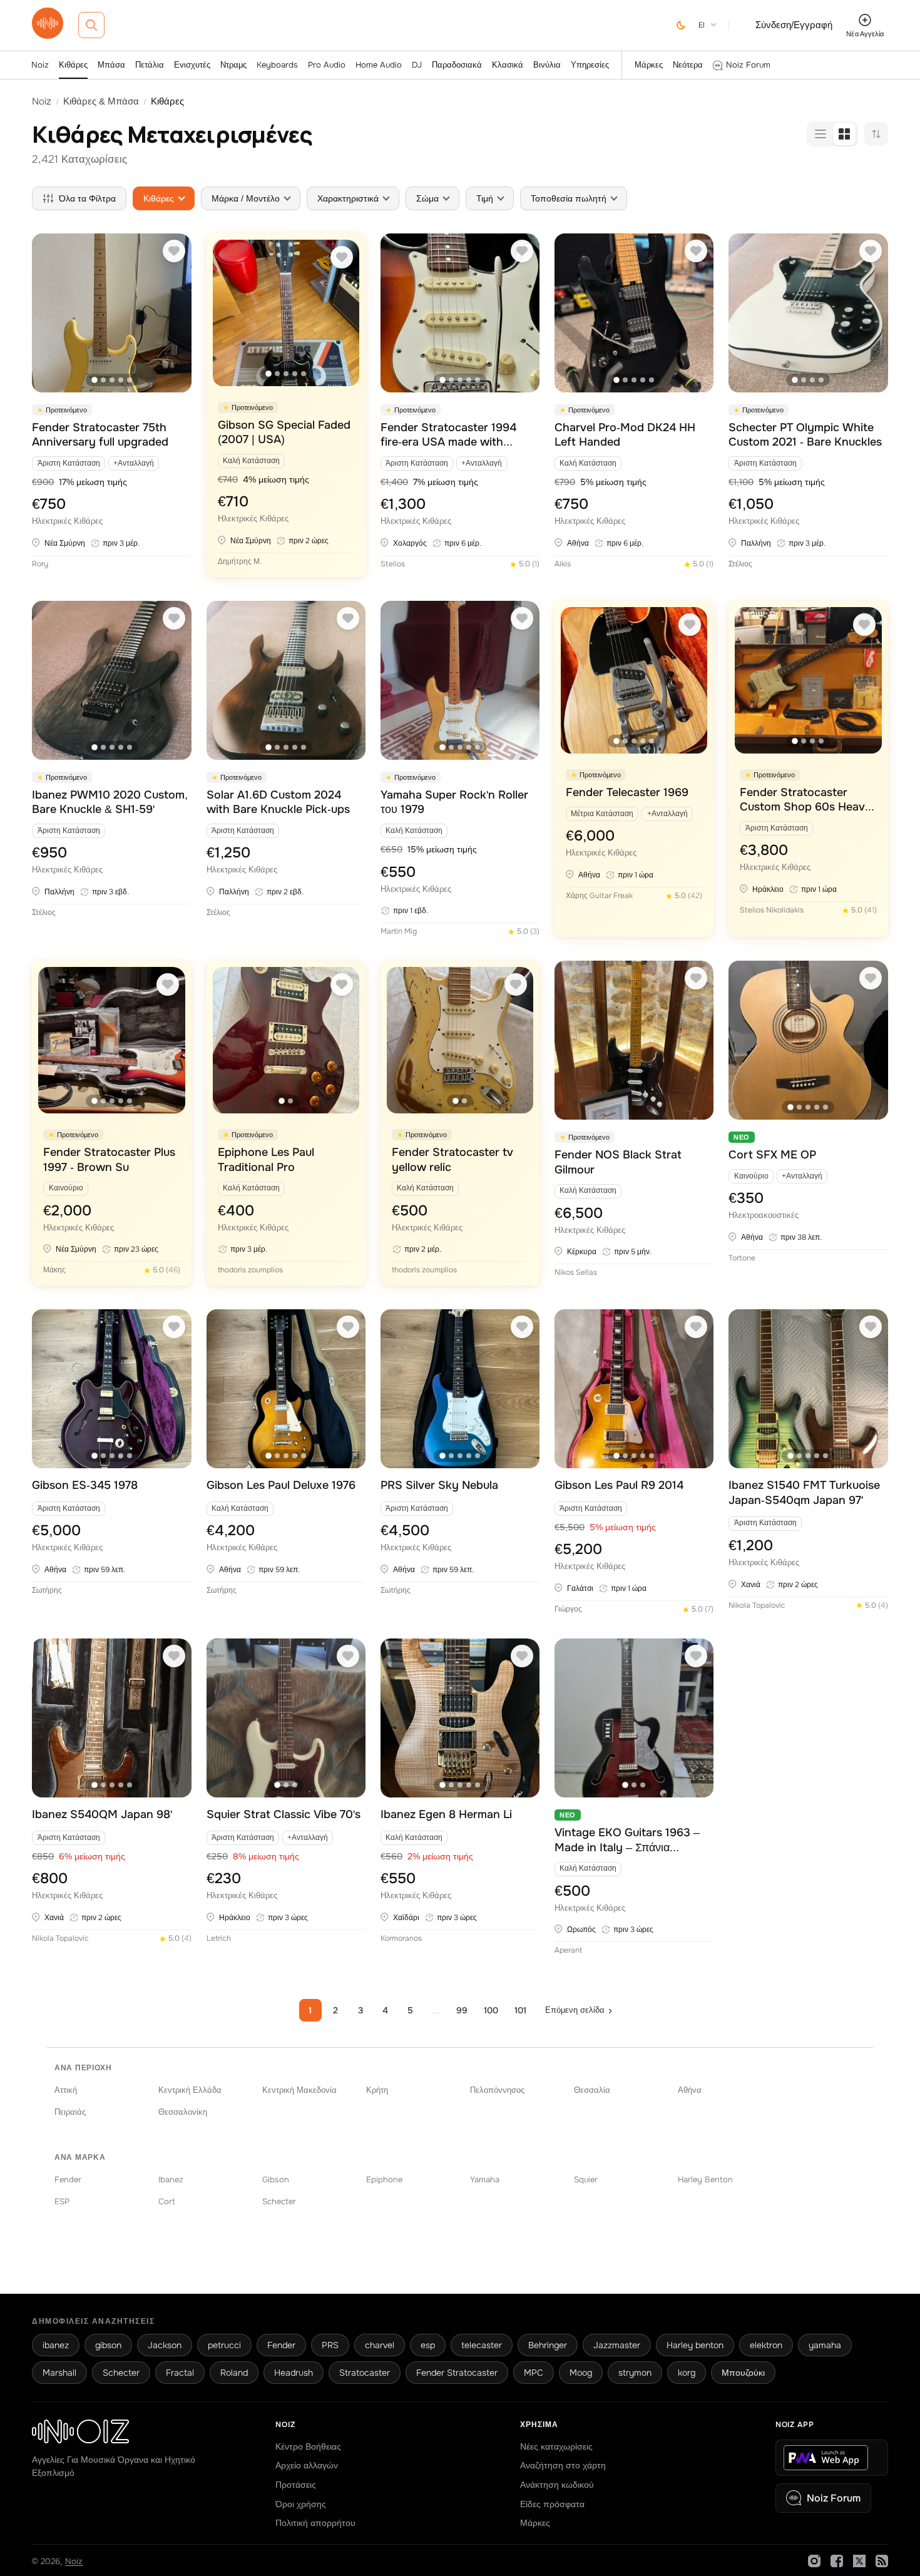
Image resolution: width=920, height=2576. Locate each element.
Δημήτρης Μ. (240, 561)
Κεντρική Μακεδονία (299, 2090)
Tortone (742, 1258)
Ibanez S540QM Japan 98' (102, 1814)
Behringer (548, 2345)
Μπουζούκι (743, 2373)
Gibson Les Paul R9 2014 (619, 1485)
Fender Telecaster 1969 (627, 792)
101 (520, 2010)
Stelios (393, 564)
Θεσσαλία (592, 2090)
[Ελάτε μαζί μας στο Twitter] (859, 2561)
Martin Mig (399, 931)
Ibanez (171, 2180)
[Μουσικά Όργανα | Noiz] (48, 35)
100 (491, 2010)
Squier (586, 2180)
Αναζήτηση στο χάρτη (563, 2465)
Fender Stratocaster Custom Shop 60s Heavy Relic (806, 800)
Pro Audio (327, 65)
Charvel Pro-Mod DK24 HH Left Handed (625, 435)
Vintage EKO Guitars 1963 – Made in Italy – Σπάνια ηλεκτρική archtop (627, 1840)
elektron (766, 2345)
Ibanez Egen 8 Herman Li (446, 1814)
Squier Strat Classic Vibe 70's (284, 1814)
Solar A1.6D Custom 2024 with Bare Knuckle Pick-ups (278, 802)
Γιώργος (568, 1609)
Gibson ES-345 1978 (85, 1485)
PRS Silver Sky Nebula (439, 1485)
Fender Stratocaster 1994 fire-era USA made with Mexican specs (448, 435)
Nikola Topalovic (757, 1605)
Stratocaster (365, 2373)
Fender (68, 2180)
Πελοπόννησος (497, 2090)
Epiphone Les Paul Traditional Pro (266, 1159)
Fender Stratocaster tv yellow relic (452, 1159)
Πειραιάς (70, 2112)
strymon (635, 2373)
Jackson (165, 2345)
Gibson (276, 2180)
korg (687, 2373)
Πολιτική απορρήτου (315, 2523)
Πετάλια (150, 65)
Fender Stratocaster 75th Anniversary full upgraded (100, 435)
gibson (108, 2345)
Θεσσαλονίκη (183, 2112)
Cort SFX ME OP (772, 1155)
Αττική (66, 2090)
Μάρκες (649, 65)
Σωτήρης (47, 1590)
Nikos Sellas (576, 1272)
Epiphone (384, 2180)
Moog (581, 2373)
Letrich (219, 1938)
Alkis (563, 564)
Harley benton (695, 2345)
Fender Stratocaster (457, 2373)
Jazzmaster (617, 2345)
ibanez (56, 2345)
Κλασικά (508, 65)
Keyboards (277, 65)
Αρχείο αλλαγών (307, 2465)
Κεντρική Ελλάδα (190, 2090)
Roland (234, 2373)
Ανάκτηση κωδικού (557, 2485)
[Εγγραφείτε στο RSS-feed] (882, 2561)
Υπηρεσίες (590, 65)
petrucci (224, 2345)
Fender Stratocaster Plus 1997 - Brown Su (109, 1159)
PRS (330, 2345)
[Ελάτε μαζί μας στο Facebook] (837, 2561)
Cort (167, 2201)
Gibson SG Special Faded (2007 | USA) (284, 432)
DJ (417, 65)
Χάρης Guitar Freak (599, 896)
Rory (40, 564)
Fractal (180, 2373)
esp (428, 2345)
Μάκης (54, 1270)
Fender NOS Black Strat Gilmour (618, 1162)
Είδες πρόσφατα (552, 2504)
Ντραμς (233, 65)
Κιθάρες (73, 65)
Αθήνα (690, 2090)
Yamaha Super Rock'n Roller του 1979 (454, 802)
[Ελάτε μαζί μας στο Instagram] (814, 2561)
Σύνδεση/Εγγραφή (794, 25)
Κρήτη (377, 2090)
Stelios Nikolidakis (772, 910)
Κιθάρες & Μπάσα (101, 101)
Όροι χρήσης (301, 2504)
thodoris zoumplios (250, 1270)
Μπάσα (111, 65)
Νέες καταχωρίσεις (556, 2446)
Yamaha (485, 2180)
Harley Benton (705, 2180)
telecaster (482, 2345)
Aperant (568, 1950)
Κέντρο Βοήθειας (308, 2446)
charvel (380, 2345)
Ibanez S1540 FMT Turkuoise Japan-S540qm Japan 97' (804, 1492)
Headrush (294, 2373)
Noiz (40, 65)
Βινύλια (547, 65)
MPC (534, 2373)
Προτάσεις (296, 2485)
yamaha (825, 2345)
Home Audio (379, 65)
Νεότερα (688, 65)
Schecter (279, 2201)
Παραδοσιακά (457, 65)
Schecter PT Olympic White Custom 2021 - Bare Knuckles (805, 435)
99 (462, 2010)
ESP (62, 2201)
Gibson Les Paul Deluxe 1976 (281, 1485)
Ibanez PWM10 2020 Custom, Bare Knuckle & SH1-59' (110, 802)
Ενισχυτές (192, 65)
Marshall (59, 2373)
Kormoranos (401, 1938)
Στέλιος (740, 564)
